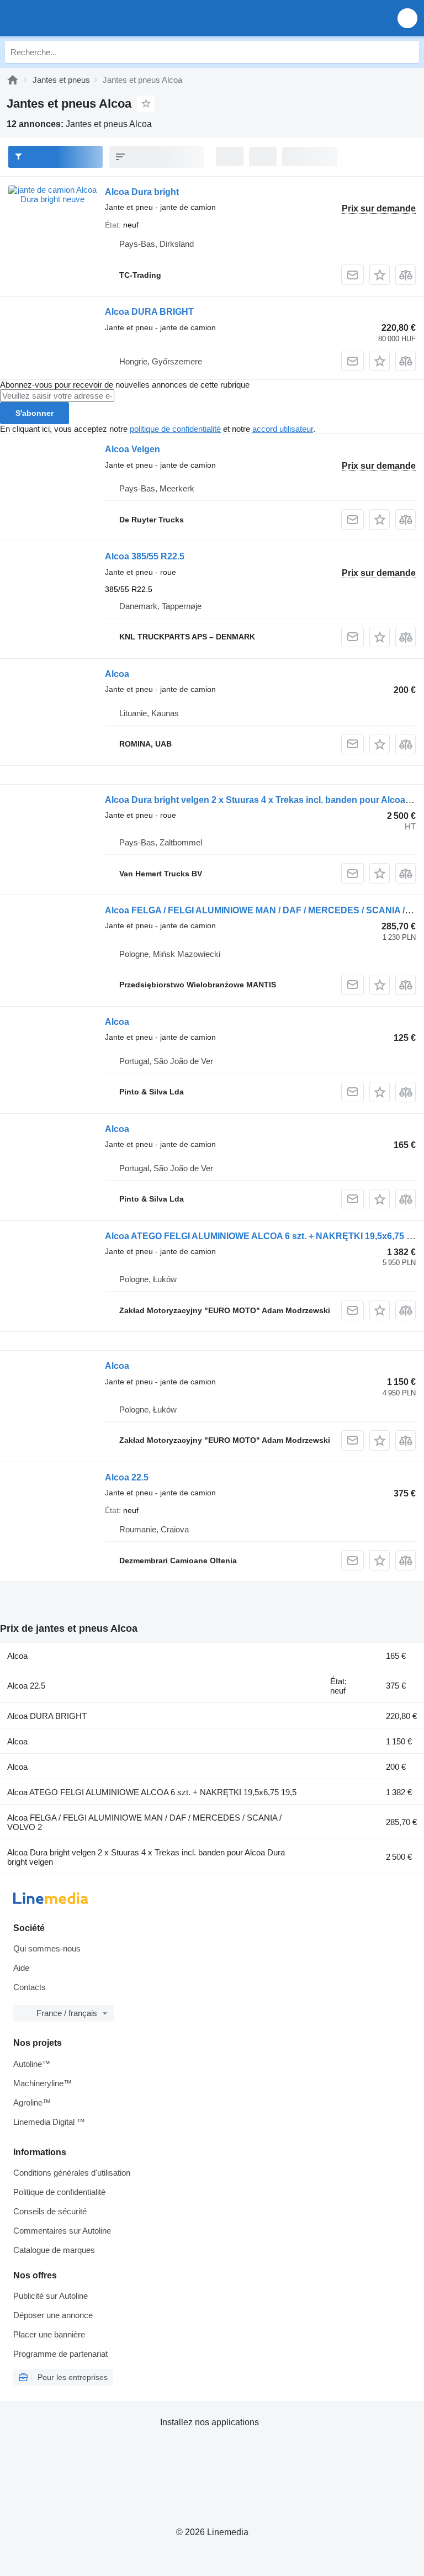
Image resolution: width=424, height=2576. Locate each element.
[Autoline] (13, 80)
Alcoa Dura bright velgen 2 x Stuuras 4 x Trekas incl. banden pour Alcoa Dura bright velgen (146, 1857)
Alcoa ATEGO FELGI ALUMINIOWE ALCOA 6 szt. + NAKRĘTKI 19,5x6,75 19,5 (264, 1236)
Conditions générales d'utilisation (72, 2173)
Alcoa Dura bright (142, 192)
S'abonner (35, 413)
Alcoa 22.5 (127, 1477)
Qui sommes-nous (47, 1948)
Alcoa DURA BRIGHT (149, 312)
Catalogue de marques (54, 2250)
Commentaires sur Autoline (62, 2231)
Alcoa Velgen (132, 449)
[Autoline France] (71, 18)
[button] (407, 18)
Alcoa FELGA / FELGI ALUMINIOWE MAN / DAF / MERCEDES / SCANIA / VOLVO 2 (144, 1822)
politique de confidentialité (175, 429)
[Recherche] (408, 52)
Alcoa (117, 674)
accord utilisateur (283, 429)
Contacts (30, 1987)
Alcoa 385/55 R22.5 (145, 556)
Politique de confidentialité (59, 2192)
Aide (21, 1968)
